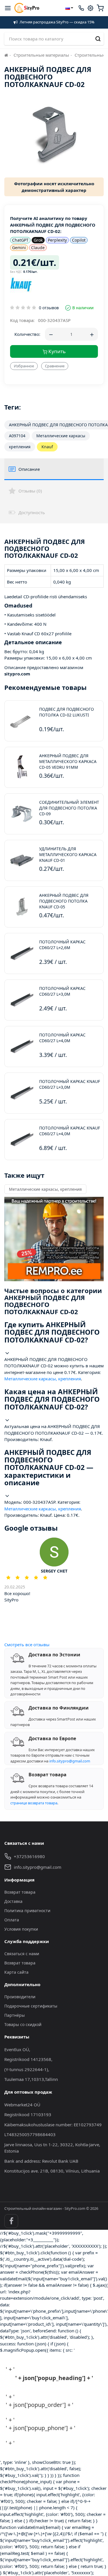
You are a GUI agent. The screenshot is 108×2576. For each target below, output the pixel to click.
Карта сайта (16, 1972)
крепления (20, 447)
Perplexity (57, 240)
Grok (38, 240)
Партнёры (15, 2015)
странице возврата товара (34, 1803)
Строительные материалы (41, 55)
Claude (38, 248)
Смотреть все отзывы (27, 1645)
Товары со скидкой (23, 2024)
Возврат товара (20, 1892)
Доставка (13, 1901)
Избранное (24, 366)
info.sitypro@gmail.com (70, 1761)
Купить (56, 351)
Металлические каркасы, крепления (45, 1189)
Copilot (79, 240)
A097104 (17, 436)
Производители (20, 1997)
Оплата (12, 1920)
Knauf (47, 447)
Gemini (19, 248)
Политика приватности (27, 1911)
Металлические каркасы (61, 436)
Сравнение (55, 366)
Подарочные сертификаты (31, 2006)
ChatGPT (20, 240)
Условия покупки (21, 1929)
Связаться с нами (22, 1954)
